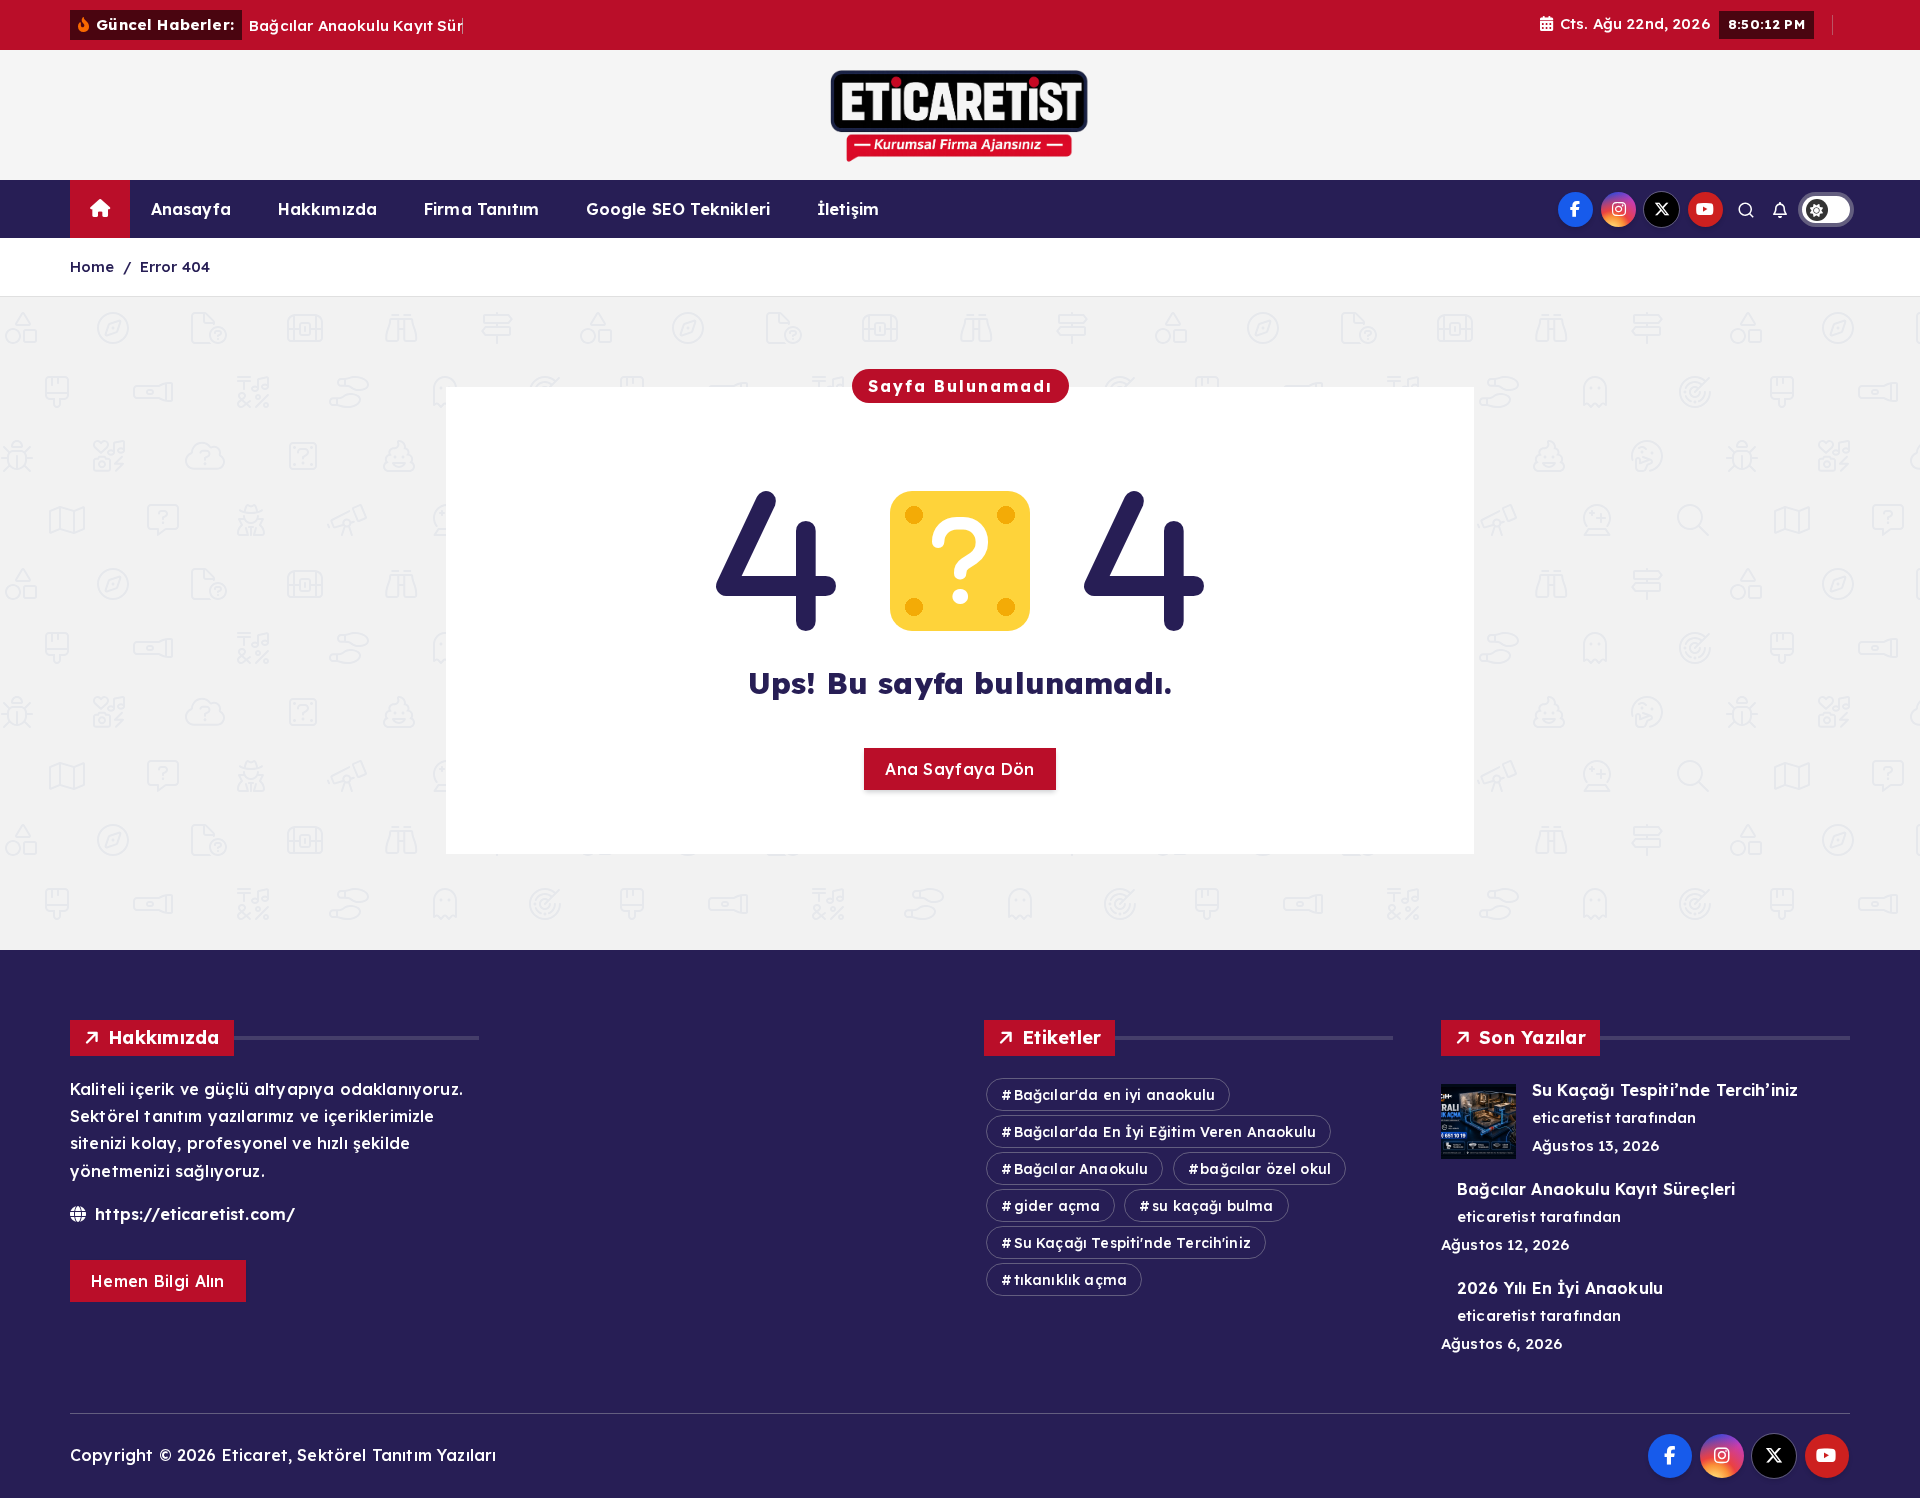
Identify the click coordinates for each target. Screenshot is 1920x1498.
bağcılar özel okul (1265, 1169)
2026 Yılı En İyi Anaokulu (1560, 1288)
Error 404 (175, 266)
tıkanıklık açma (1070, 1280)
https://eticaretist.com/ (192, 1214)
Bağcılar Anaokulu (1081, 1169)
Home (92, 266)
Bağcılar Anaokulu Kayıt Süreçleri (1596, 1189)
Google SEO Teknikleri (678, 209)
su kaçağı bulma (1212, 1206)
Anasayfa (191, 209)
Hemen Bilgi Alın (158, 1281)
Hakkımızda (328, 209)
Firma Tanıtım (481, 209)
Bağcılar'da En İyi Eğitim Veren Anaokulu (1165, 1132)
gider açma (1057, 1206)
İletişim (848, 209)
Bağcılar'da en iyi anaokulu (1114, 1095)
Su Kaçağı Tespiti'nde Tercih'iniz (1132, 1243)
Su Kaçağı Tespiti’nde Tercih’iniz (1665, 1090)
